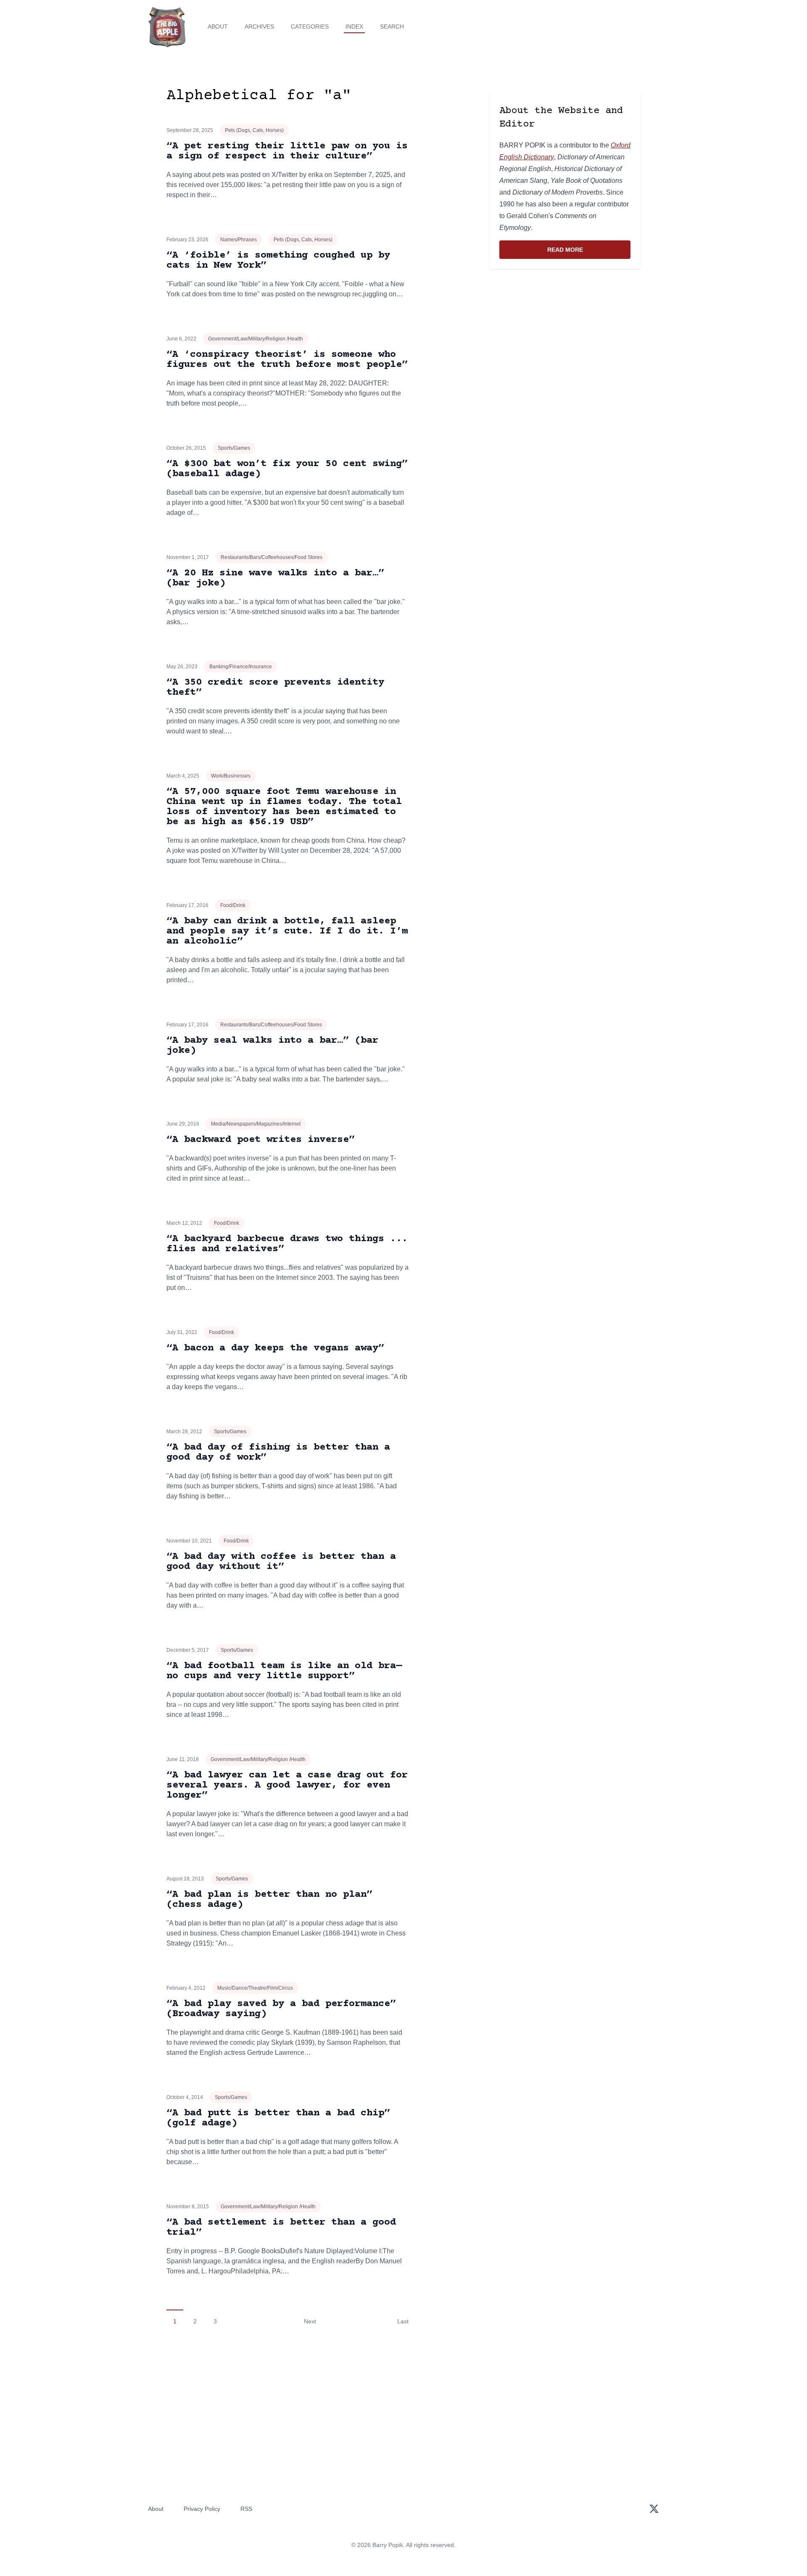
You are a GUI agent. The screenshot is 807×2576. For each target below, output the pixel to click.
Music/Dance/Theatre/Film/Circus (255, 1988)
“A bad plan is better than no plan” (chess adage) (269, 1900)
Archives (259, 26)
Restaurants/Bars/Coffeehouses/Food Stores (272, 557)
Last (403, 2321)
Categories (310, 26)
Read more (589, 252)
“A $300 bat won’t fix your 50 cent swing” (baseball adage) (287, 469)
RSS (246, 2509)
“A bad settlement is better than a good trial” (281, 2227)
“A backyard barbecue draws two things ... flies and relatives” (287, 1244)
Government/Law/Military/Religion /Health (256, 339)
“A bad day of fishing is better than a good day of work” (278, 1452)
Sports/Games (234, 448)
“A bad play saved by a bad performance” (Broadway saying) (281, 2009)
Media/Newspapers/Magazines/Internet (256, 1124)
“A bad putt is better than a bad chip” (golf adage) (278, 2118)
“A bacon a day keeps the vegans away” (275, 1348)
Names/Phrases (239, 240)
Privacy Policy (202, 2509)
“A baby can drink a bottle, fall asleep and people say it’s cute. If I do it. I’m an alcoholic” (287, 931)
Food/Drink (233, 905)
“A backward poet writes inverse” (261, 1140)
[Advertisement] (565, 341)
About (218, 26)
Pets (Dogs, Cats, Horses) (254, 130)
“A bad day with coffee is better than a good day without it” (281, 1562)
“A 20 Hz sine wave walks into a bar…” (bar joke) (275, 578)
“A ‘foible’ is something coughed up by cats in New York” (278, 260)
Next (310, 2321)
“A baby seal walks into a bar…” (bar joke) (272, 1045)
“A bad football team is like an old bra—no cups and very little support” (284, 1671)
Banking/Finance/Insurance (241, 667)
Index (354, 26)
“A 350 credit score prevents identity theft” (275, 687)
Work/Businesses (231, 776)
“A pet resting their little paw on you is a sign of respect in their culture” (287, 151)
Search (392, 26)
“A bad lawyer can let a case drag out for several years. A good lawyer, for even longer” (287, 1785)
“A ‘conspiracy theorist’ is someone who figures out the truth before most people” (287, 360)
